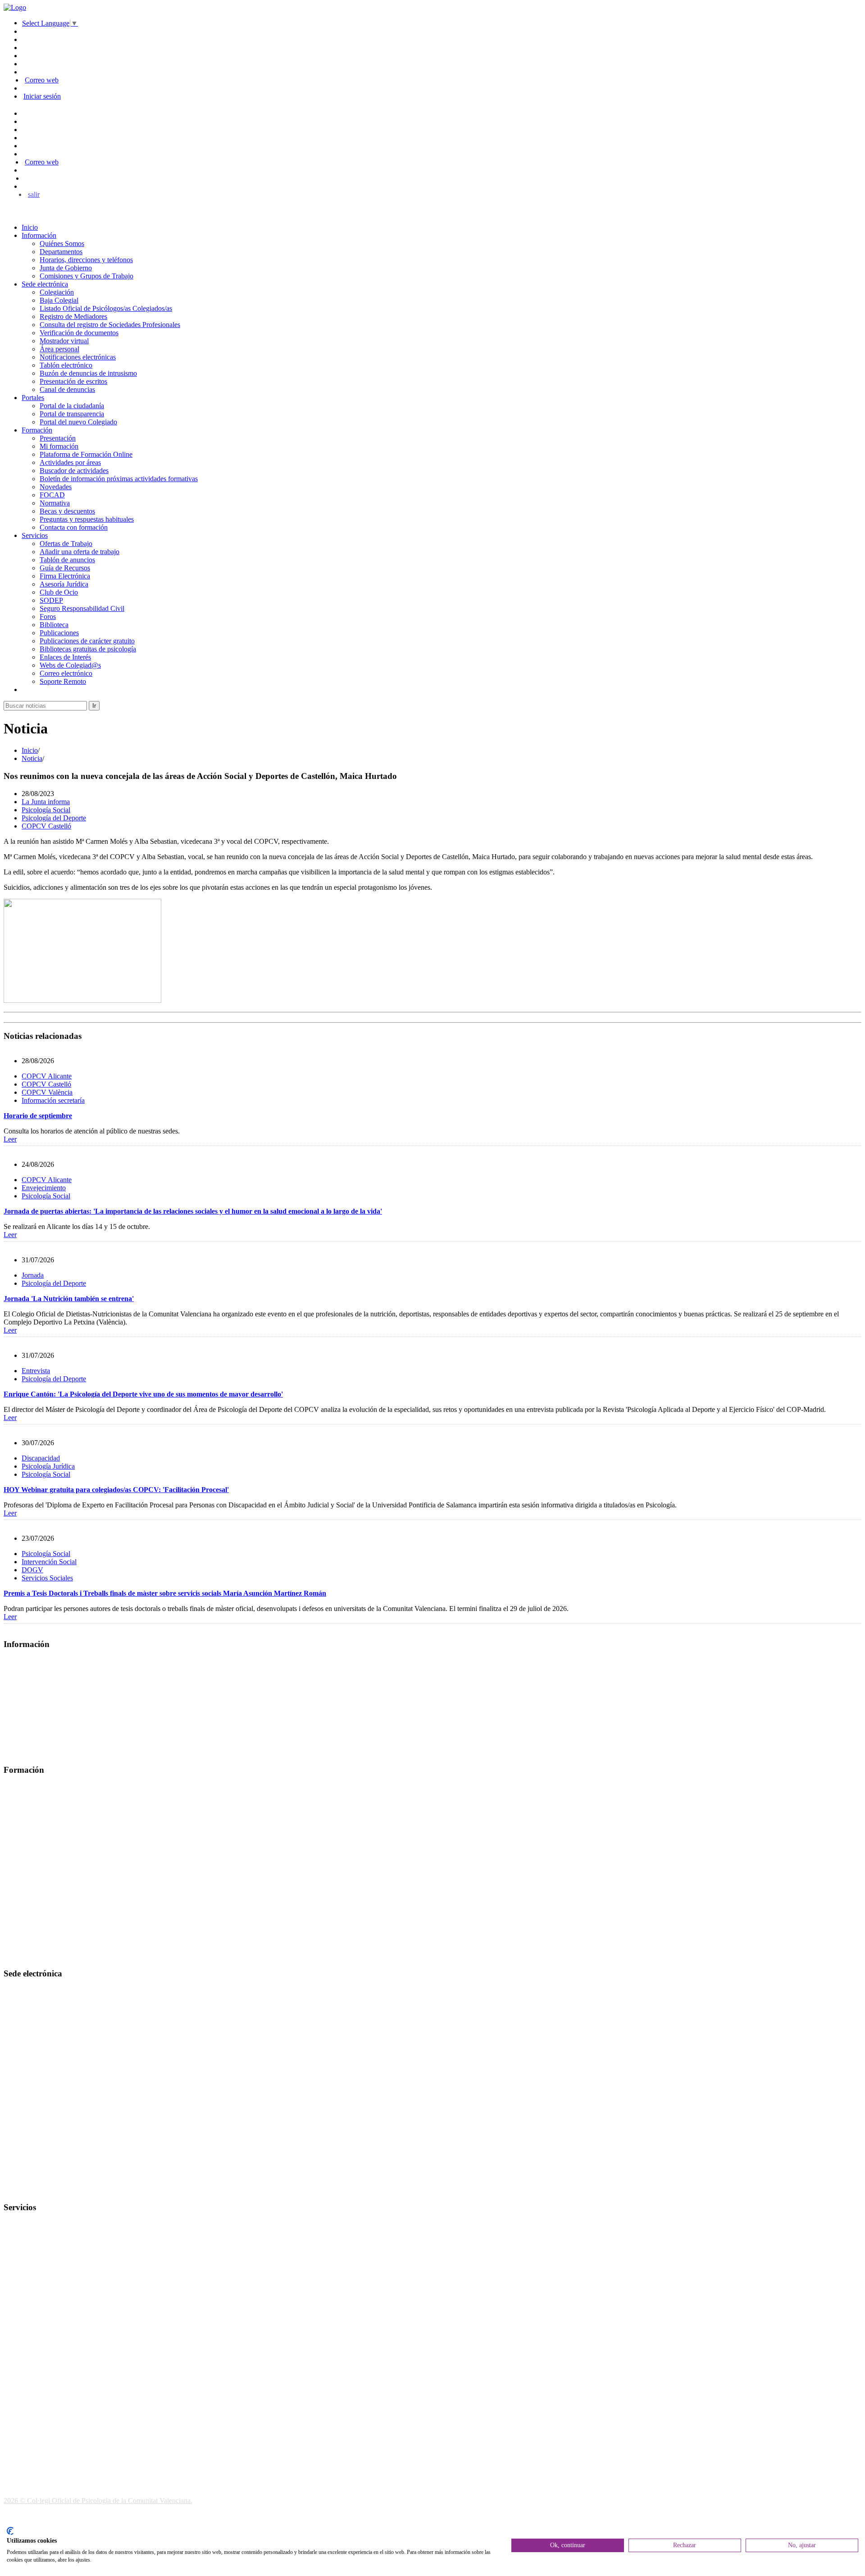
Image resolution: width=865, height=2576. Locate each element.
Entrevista (36, 1371)
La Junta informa (46, 802)
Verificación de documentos (79, 333)
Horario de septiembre (38, 1116)
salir (34, 194)
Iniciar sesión (42, 96)
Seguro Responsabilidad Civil (82, 608)
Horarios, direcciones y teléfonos (86, 260)
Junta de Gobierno (66, 268)
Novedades (56, 487)
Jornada (33, 1275)
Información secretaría (53, 1100)
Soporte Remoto (63, 681)
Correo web (42, 80)
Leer (10, 1139)
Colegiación (57, 292)
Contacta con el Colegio (38, 2190)
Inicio (30, 227)
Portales (33, 398)
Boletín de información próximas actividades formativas (119, 479)
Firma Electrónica (65, 576)
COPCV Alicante (47, 1076)
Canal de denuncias (67, 389)
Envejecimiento (44, 1188)
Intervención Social (49, 1562)
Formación (37, 430)
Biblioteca (54, 625)
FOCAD (52, 495)
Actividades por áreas (70, 462)
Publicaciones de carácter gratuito (87, 641)
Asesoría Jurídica (64, 584)
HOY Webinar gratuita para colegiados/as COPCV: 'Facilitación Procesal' (116, 1490)
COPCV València (47, 1092)
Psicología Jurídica (48, 1466)
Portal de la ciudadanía (72, 406)
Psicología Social (46, 810)
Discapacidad (41, 1458)
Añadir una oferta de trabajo (80, 552)
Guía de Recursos (65, 568)
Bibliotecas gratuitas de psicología (88, 649)
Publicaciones (59, 633)
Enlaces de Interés (65, 657)
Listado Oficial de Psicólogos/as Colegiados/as (106, 308)
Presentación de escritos (73, 381)
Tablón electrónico (66, 365)
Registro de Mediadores (73, 316)
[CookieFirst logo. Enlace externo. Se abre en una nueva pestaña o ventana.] (10, 2531)
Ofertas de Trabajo (66, 544)
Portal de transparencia (72, 414)
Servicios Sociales (47, 1578)
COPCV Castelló (46, 826)
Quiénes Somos (62, 243)
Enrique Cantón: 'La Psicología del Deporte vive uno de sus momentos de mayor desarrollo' (143, 1394)
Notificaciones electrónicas (78, 357)
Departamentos (61, 252)
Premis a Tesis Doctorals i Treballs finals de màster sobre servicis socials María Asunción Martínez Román (165, 1593)
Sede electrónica (45, 284)
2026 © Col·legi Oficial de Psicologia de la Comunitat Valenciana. (98, 2501)
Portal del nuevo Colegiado (78, 422)
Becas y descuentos (67, 511)
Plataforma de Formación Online (86, 454)
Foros (48, 617)
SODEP (51, 600)
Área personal (59, 349)
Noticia (32, 758)
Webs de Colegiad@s (70, 665)
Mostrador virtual (64, 341)
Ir (94, 706)
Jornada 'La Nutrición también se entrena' (69, 1299)
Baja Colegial (59, 300)
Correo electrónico (66, 673)
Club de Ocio (59, 592)
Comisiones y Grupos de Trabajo (86, 276)
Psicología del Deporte (54, 818)
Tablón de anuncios (67, 560)
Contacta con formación (74, 527)
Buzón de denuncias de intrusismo (88, 373)
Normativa (55, 503)
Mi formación (59, 446)
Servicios (35, 535)
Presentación (58, 438)
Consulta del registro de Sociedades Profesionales (110, 325)
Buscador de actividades (74, 471)
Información (39, 235)
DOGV (32, 1570)
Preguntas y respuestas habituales (87, 519)
